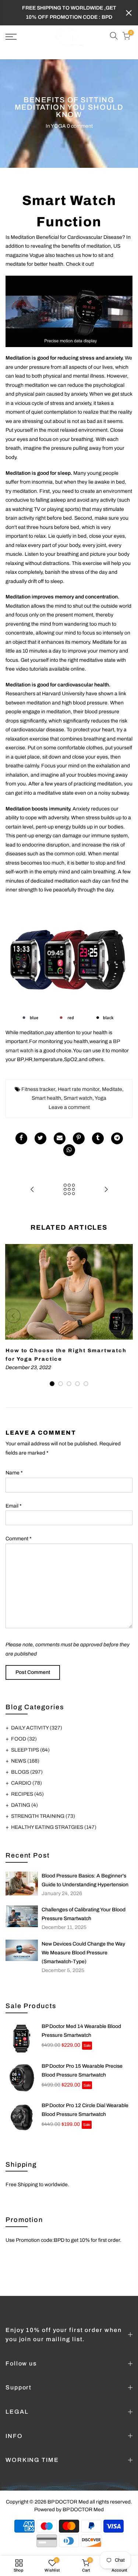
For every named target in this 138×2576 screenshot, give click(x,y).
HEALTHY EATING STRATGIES (54, 1827)
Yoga (100, 1098)
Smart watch (78, 1098)
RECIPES (27, 1794)
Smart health (46, 1098)
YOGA (58, 126)
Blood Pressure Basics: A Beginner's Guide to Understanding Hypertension (85, 1880)
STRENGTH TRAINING (43, 1816)
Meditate (112, 1089)
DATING (24, 1805)
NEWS (25, 1761)
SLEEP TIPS (30, 1750)
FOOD (24, 1739)
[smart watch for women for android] (69, 311)
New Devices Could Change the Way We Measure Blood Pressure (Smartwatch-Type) (83, 1953)
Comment (19, 1539)
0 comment (80, 126)
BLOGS (27, 1772)
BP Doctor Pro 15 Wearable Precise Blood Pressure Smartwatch (82, 2070)
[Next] (125, 1316)
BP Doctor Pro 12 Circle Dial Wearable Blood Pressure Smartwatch (85, 2110)
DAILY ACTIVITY (37, 1728)
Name (14, 1473)
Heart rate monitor (79, 1089)
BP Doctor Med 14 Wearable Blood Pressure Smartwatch (81, 2031)
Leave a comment (69, 1107)
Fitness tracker (38, 1089)
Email (14, 1506)
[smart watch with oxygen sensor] (69, 964)
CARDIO (26, 1783)
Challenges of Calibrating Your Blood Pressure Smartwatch (84, 1914)
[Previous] (13, 1316)
